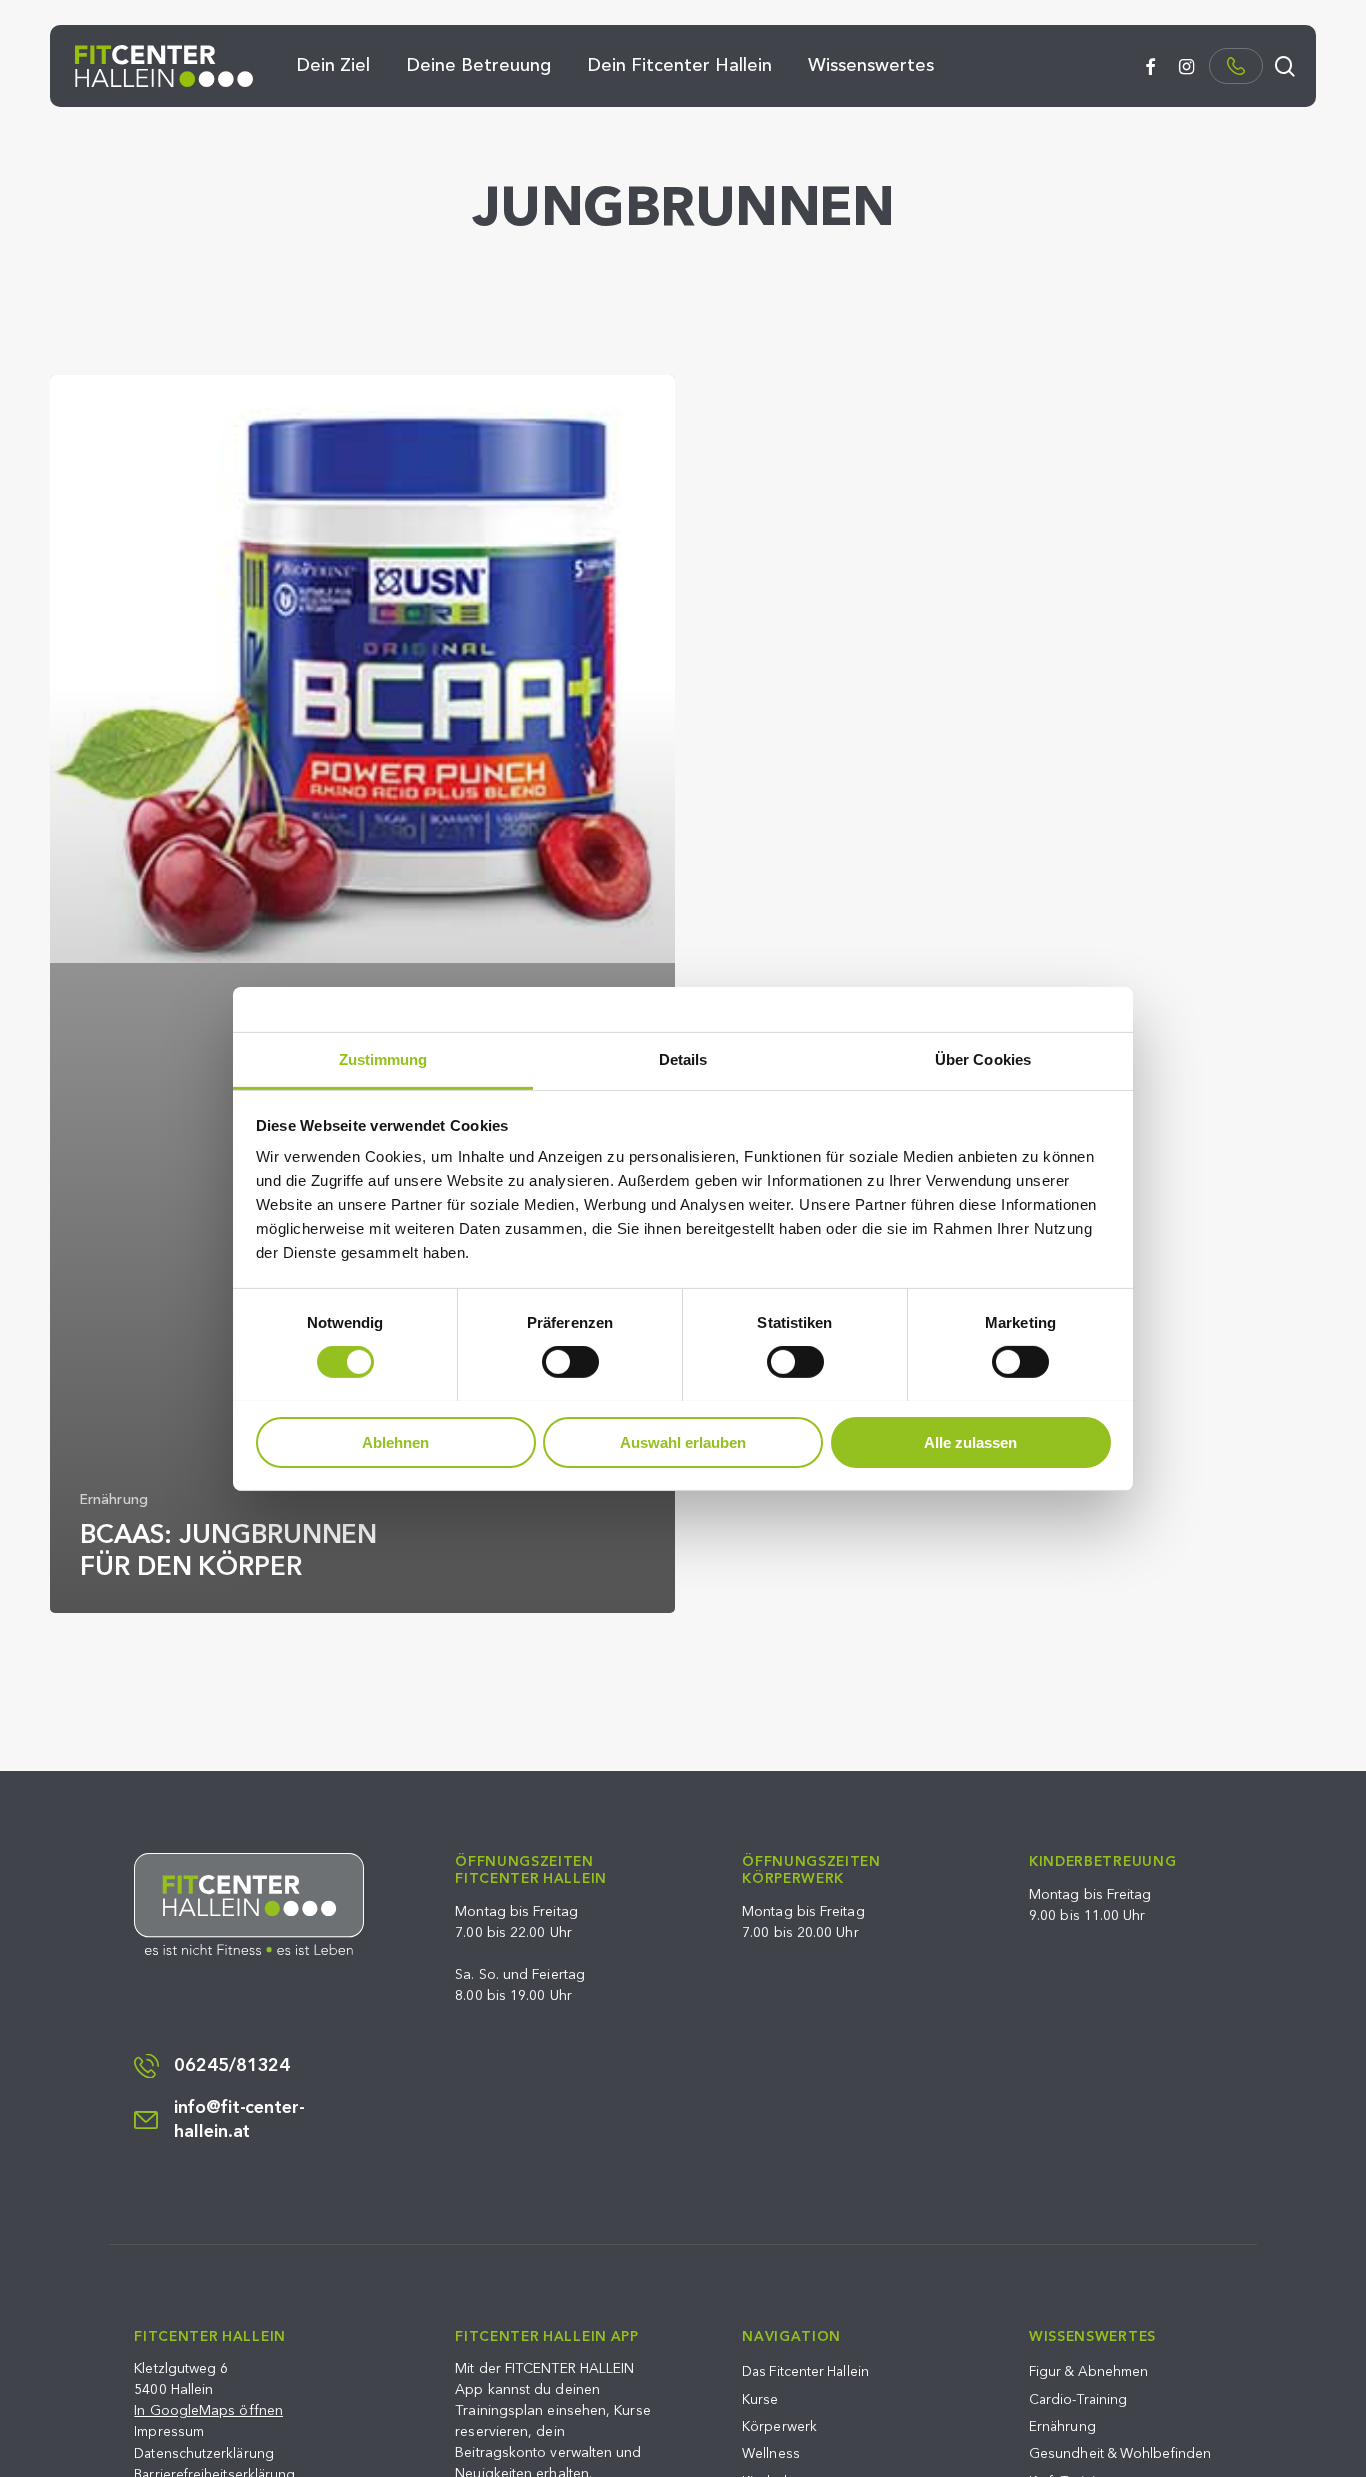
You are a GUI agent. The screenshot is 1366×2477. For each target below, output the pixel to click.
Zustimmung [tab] (383, 1058)
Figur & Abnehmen (1088, 2371)
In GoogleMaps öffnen (208, 2410)
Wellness (771, 2453)
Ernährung (114, 1500)
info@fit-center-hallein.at (239, 2120)
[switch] (570, 1362)
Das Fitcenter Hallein (805, 2371)
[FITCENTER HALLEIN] (249, 1904)
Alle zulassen (970, 1441)
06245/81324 (232, 2066)
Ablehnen (395, 1441)
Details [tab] (683, 1058)
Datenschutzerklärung (204, 2453)
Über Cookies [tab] (983, 1058)
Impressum (169, 2431)
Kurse (760, 2399)
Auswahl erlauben (683, 1441)
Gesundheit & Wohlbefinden (1120, 2453)
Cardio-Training (1078, 2399)
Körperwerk (779, 2426)
